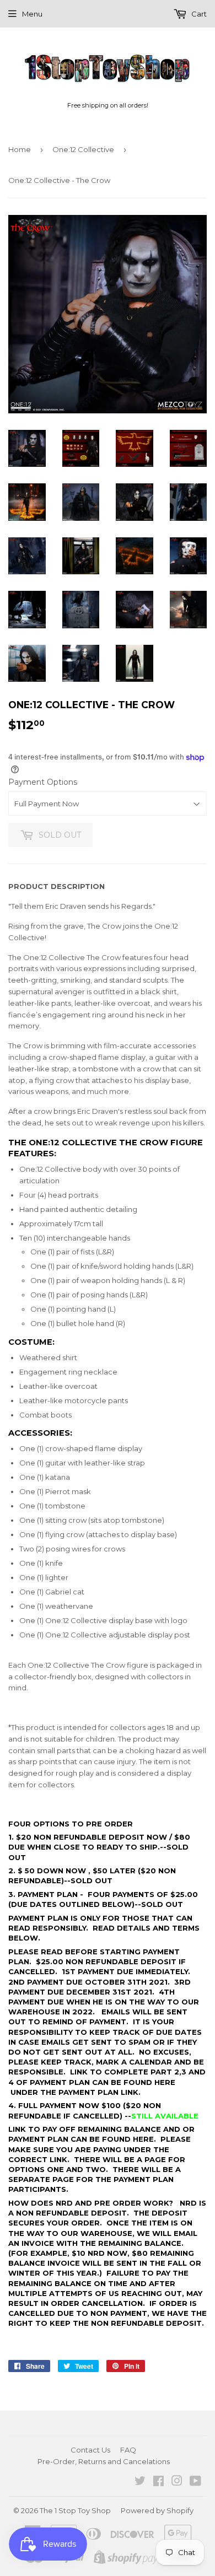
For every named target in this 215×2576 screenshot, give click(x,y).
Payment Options (43, 782)
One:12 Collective (83, 149)
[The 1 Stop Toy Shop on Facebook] (158, 2482)
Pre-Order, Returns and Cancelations (104, 2461)
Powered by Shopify (157, 2510)
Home (20, 149)
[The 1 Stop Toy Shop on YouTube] (195, 2482)
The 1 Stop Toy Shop (75, 2510)
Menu (32, 14)
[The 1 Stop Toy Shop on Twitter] (140, 2482)
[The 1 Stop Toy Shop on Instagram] (177, 2482)
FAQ (128, 2450)
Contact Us (90, 2450)
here (165, 2082)
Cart (198, 14)
